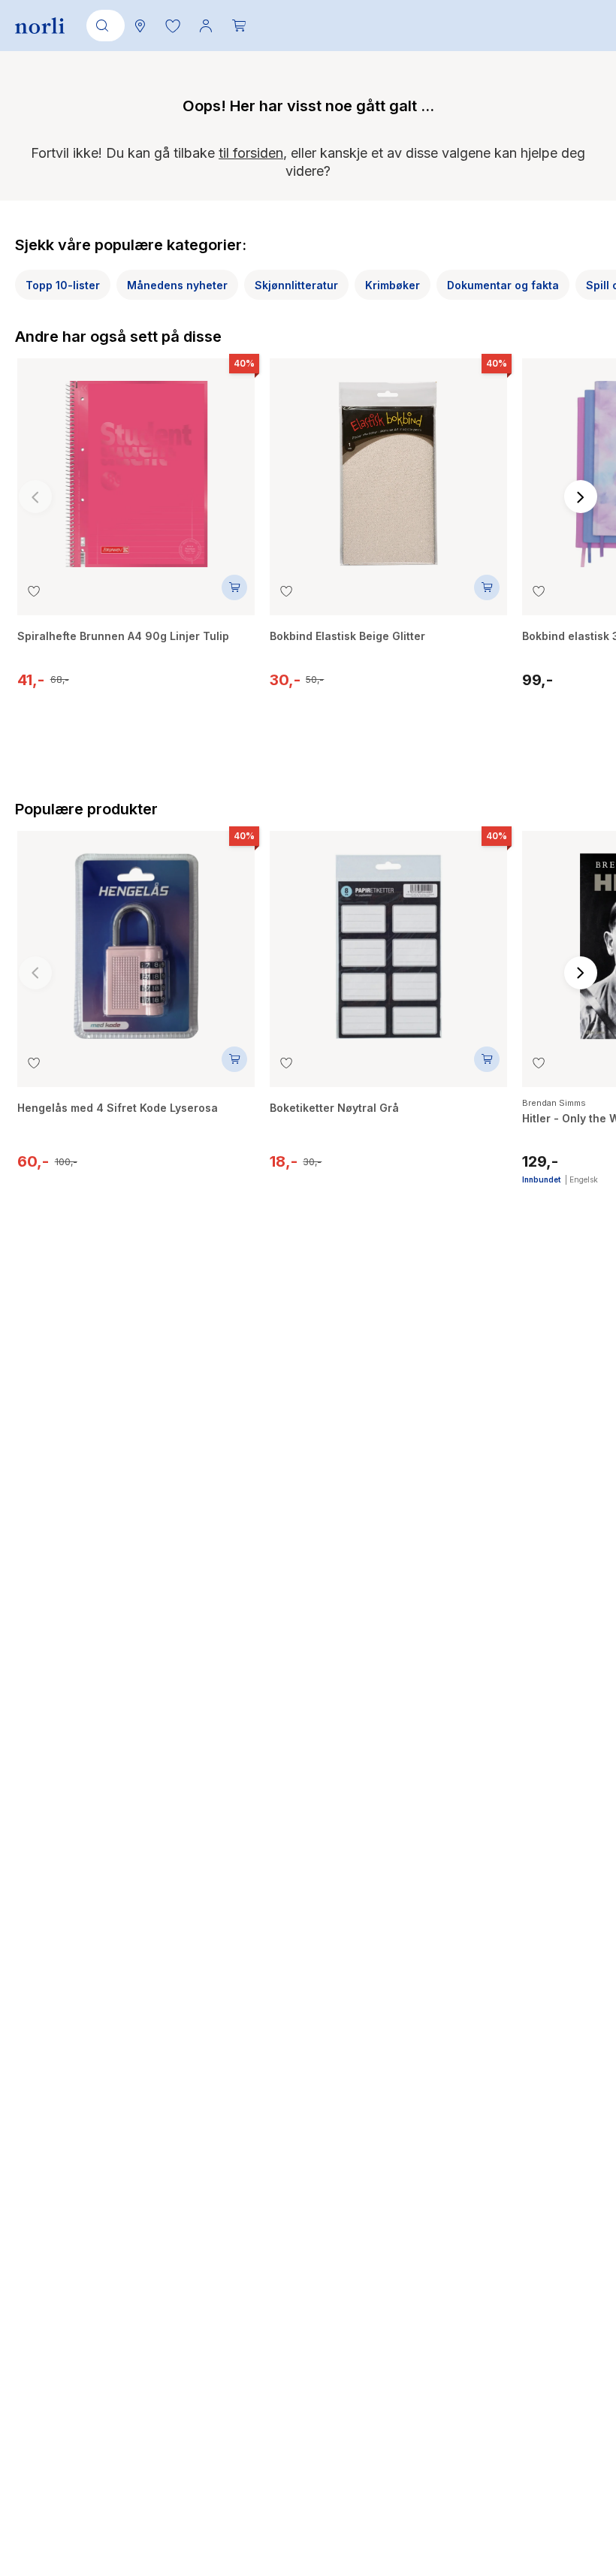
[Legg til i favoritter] (34, 591)
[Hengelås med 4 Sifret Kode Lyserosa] (136, 939)
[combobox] (103, 26)
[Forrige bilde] (35, 497)
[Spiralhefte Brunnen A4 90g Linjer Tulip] (136, 467)
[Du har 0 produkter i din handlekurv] (239, 26)
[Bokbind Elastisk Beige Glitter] (388, 467)
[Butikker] (140, 26)
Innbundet (541, 1179)
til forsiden (251, 153)
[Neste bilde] (581, 497)
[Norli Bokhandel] (40, 26)
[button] (173, 26)
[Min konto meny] (206, 26)
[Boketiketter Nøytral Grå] (388, 939)
